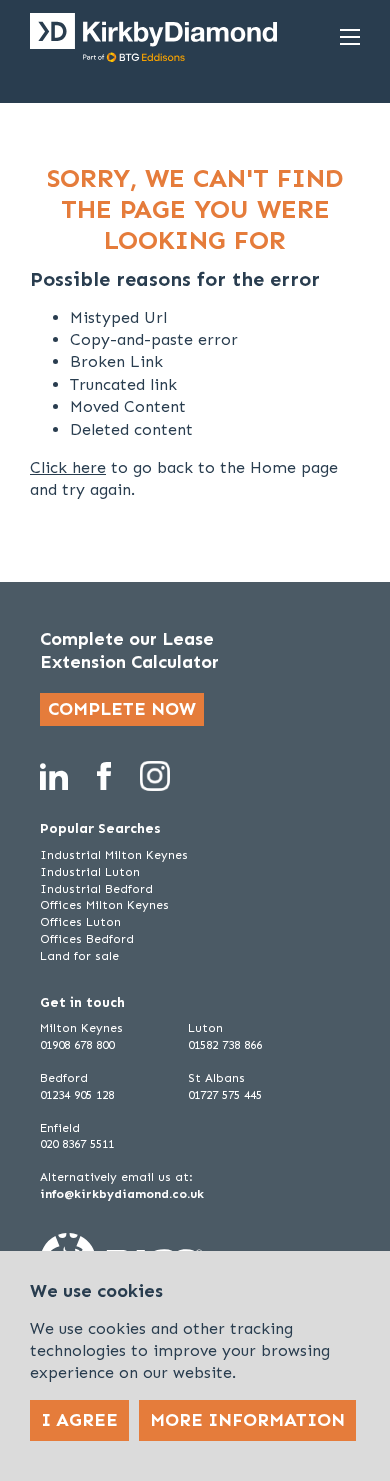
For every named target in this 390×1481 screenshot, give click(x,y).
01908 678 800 (77, 1045)
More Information (247, 1420)
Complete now (122, 709)
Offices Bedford (87, 939)
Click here (68, 467)
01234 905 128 (77, 1095)
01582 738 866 (225, 1045)
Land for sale (79, 956)
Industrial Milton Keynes (114, 855)
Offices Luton (80, 922)
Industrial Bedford (96, 889)
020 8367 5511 (77, 1144)
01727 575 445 (225, 1095)
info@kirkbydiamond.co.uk (122, 1194)
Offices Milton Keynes (104, 905)
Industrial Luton (90, 872)
